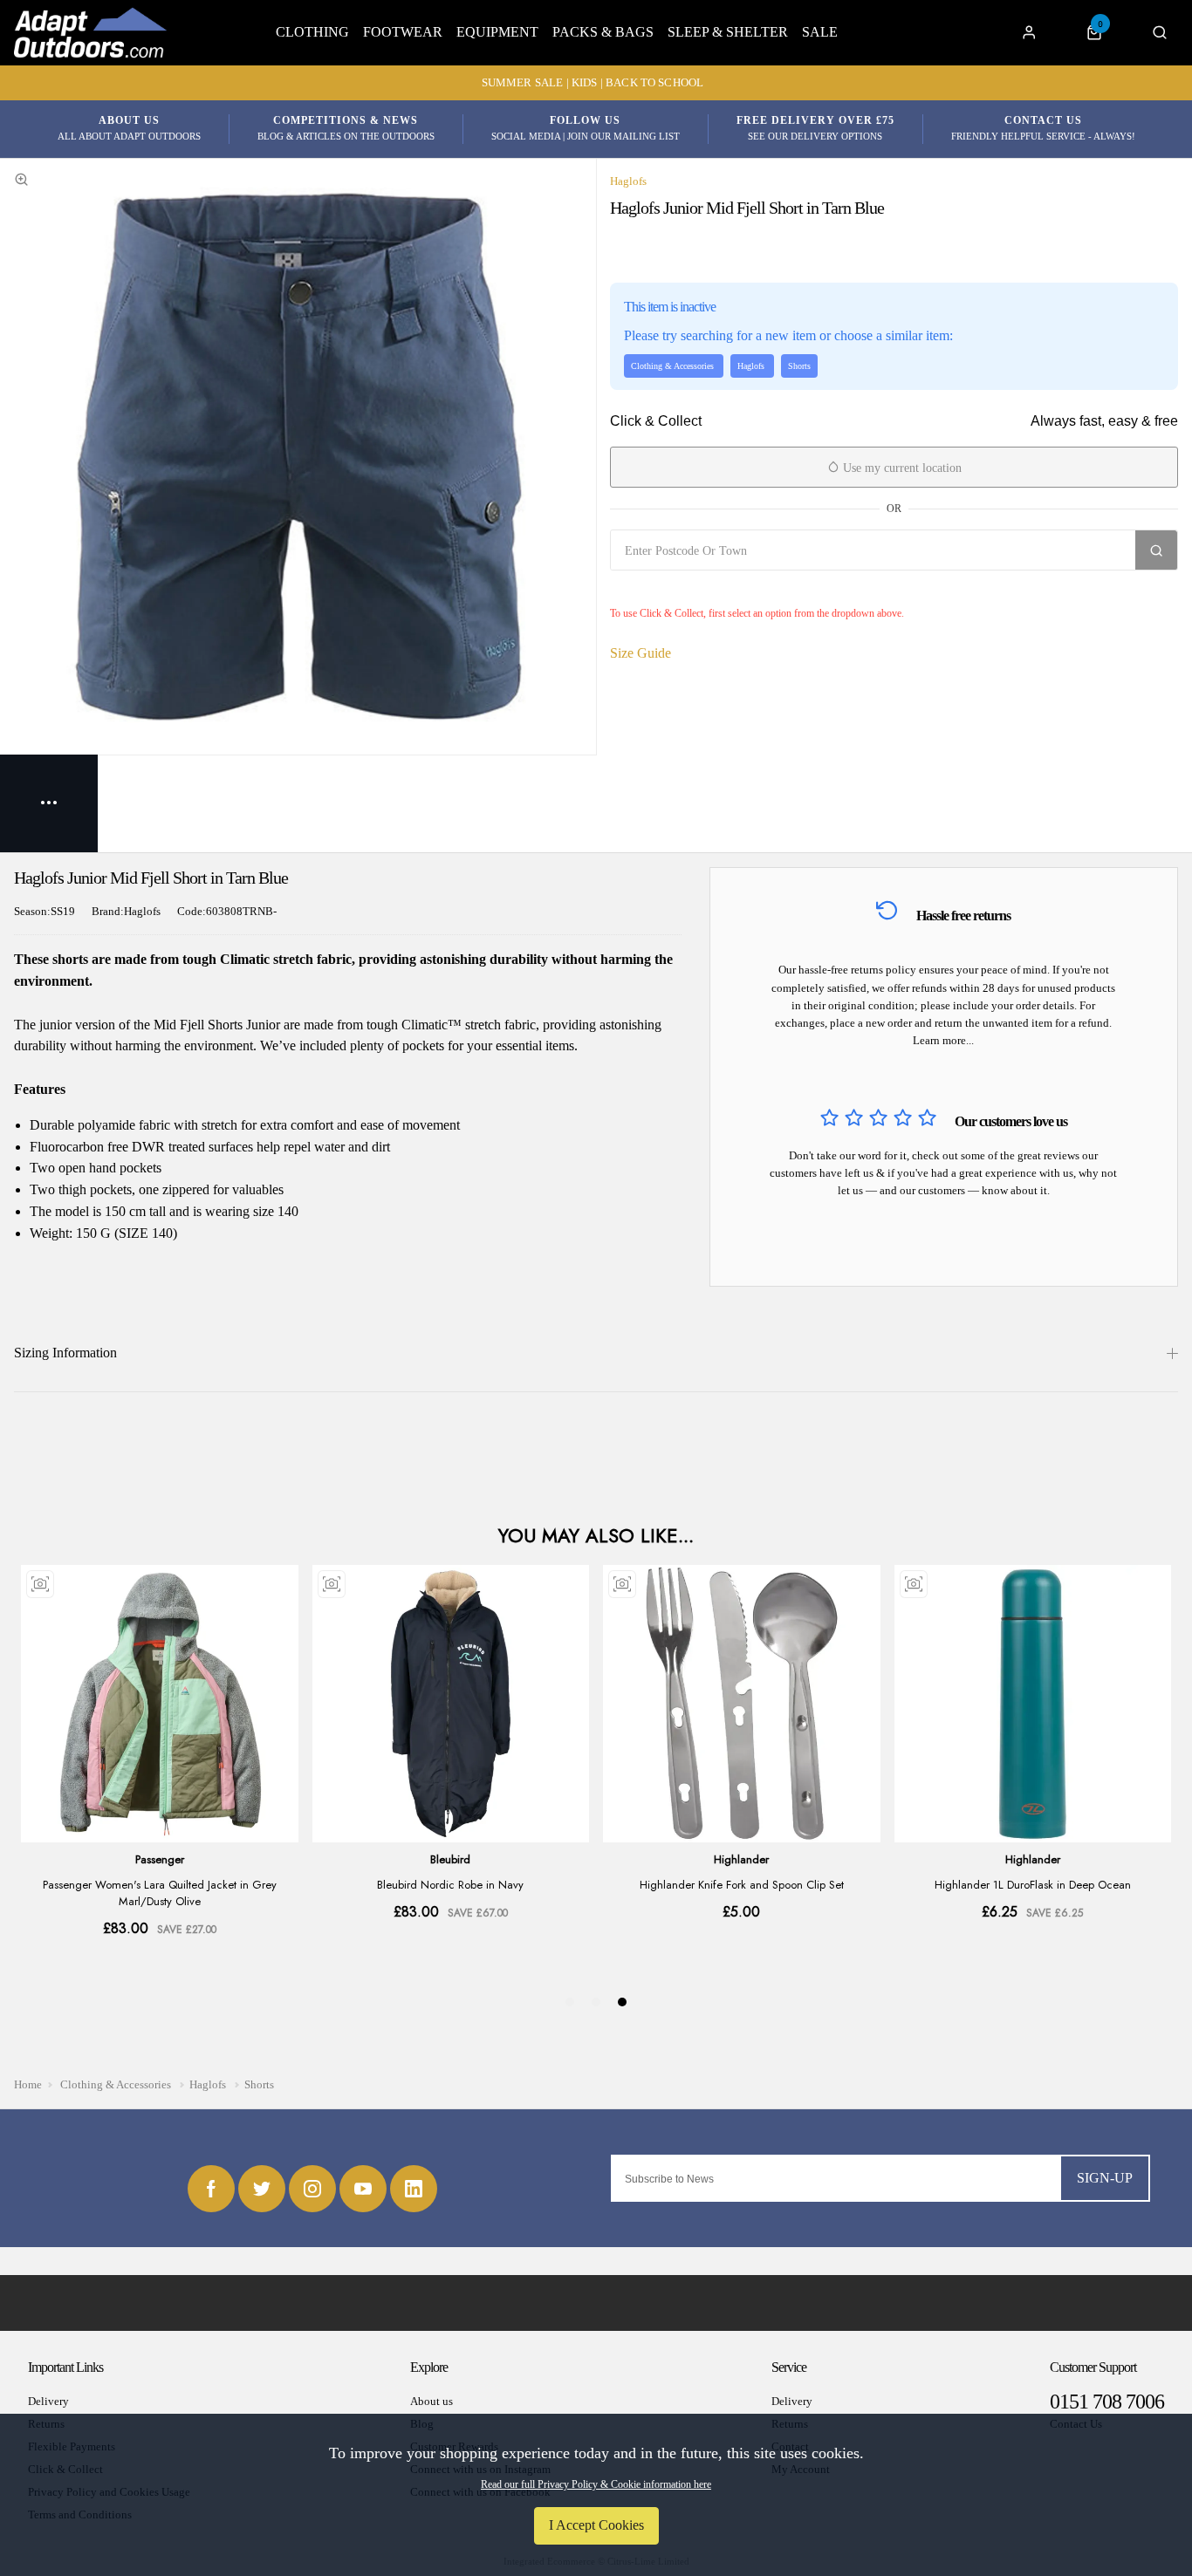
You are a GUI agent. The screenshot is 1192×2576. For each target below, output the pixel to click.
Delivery (48, 2401)
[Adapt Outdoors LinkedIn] (414, 2189)
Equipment (497, 32)
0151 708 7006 (1107, 2402)
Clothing (312, 32)
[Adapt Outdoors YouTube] (363, 2189)
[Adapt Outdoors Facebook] (211, 2189)
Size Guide (641, 653)
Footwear (403, 32)
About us (432, 2401)
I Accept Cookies (596, 2525)
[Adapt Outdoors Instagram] (312, 2189)
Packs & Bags (603, 32)
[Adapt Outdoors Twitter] (262, 2189)
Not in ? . (714, 589)
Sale (820, 32)
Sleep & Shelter (728, 32)
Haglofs (628, 181)
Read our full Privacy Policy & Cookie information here (596, 2484)
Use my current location (901, 468)
